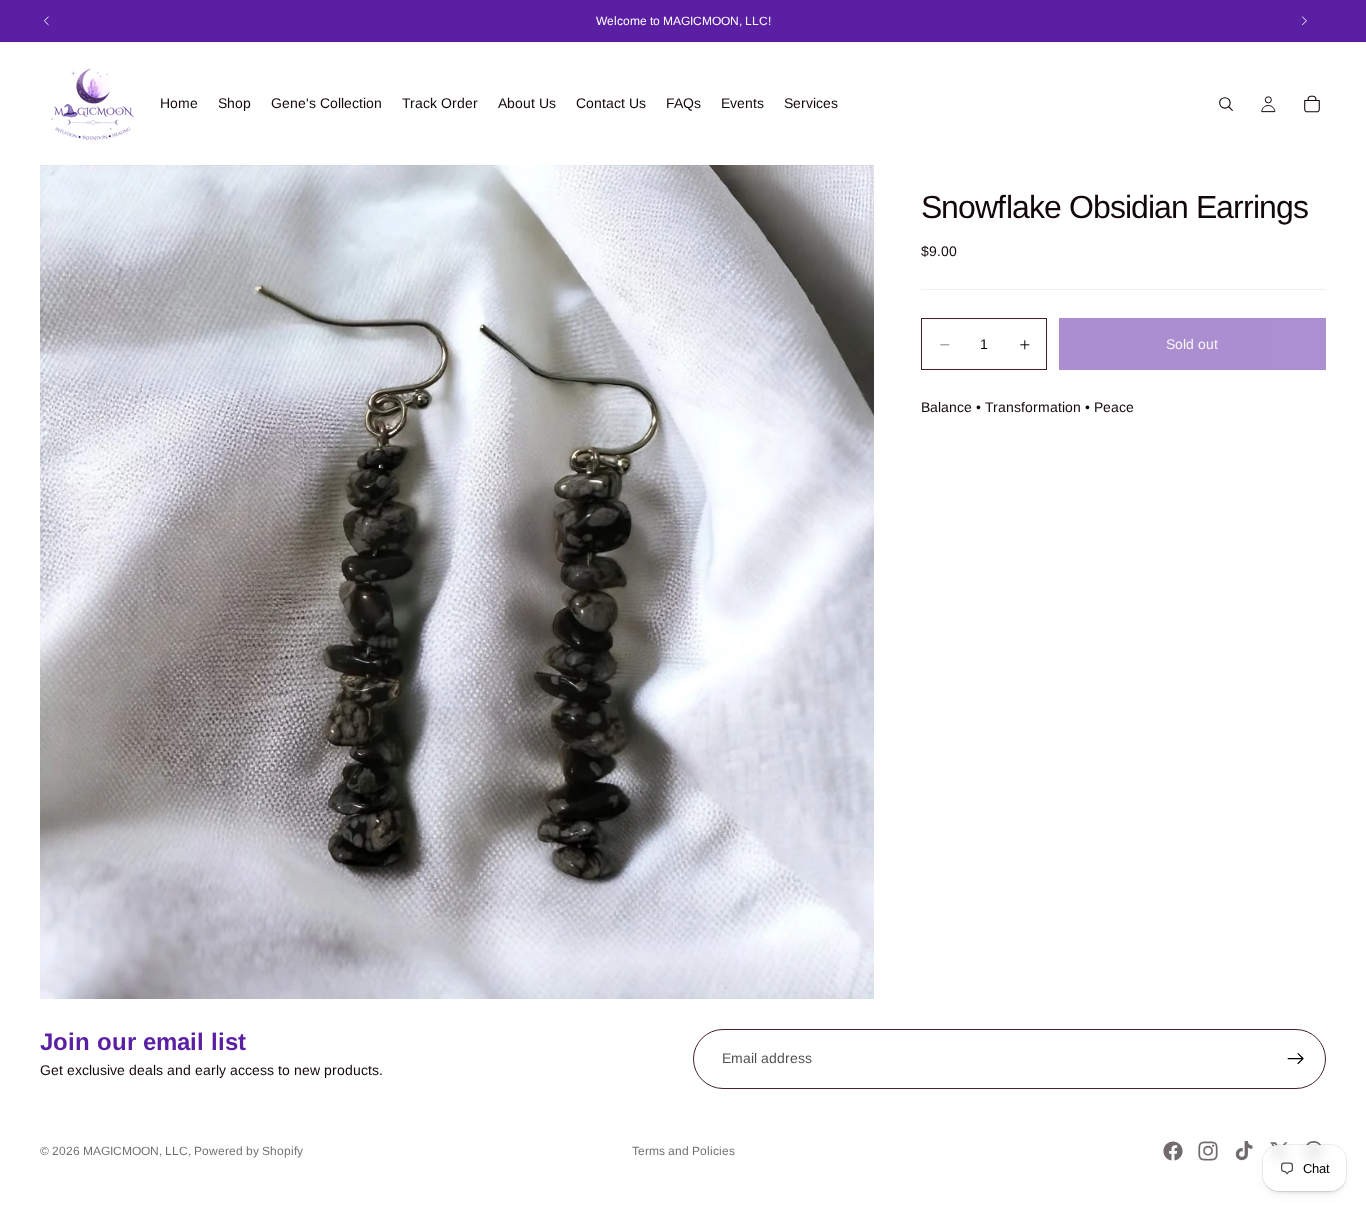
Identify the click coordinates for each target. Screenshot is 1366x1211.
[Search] (1226, 104)
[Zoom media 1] (457, 582)
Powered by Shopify (248, 1151)
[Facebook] (1173, 1151)
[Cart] (1312, 104)
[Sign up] (1296, 1059)
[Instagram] (1208, 1151)
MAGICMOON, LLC (135, 1151)
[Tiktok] (1244, 1151)
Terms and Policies (683, 1151)
